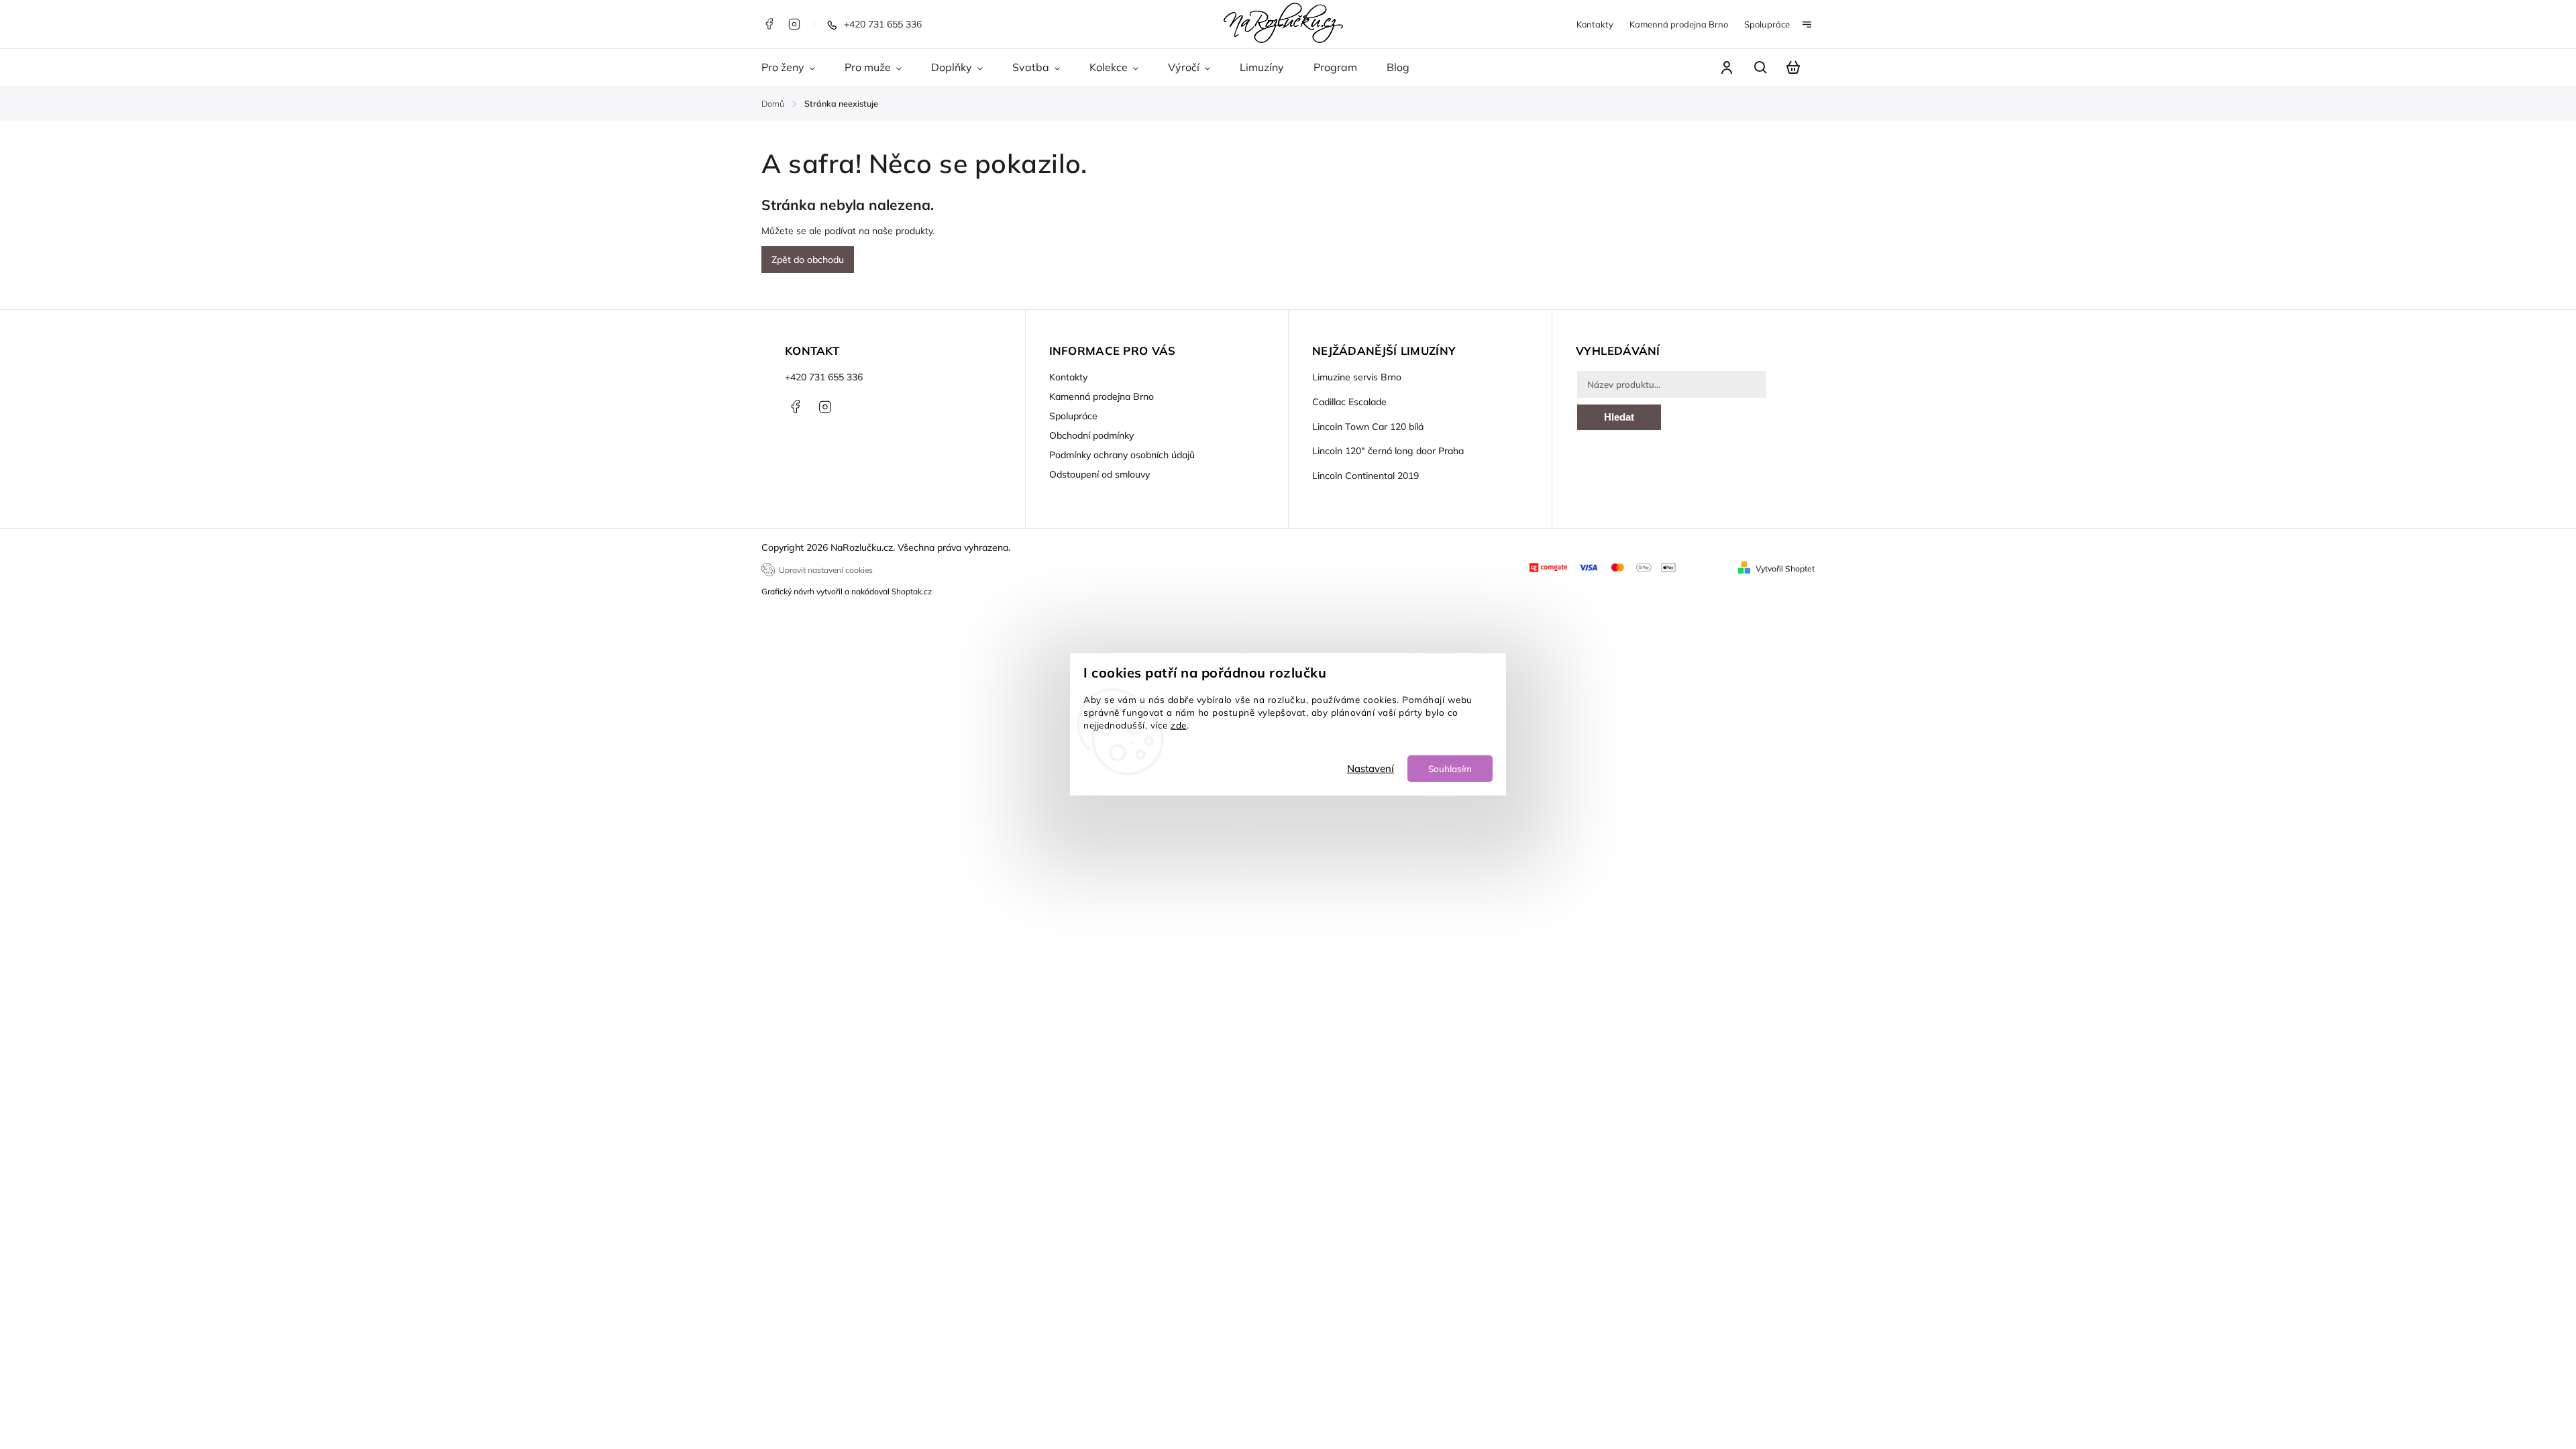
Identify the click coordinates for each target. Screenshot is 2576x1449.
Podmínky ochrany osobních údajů (1122, 455)
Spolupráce (1767, 24)
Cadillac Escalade (1349, 402)
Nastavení (1371, 768)
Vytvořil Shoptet (1785, 569)
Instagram (794, 24)
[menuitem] (796, 68)
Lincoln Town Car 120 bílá (1368, 427)
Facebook (769, 24)
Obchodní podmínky (1091, 435)
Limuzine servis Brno (1357, 377)
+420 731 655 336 (824, 377)
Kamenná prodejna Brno (1679, 24)
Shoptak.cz (912, 591)
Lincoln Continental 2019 (1365, 476)
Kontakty (1595, 24)
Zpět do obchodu (808, 260)
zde (1179, 725)
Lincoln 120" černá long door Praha (1388, 451)
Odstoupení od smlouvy (1099, 474)
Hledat (1619, 417)
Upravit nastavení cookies (826, 570)
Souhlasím (1450, 768)
